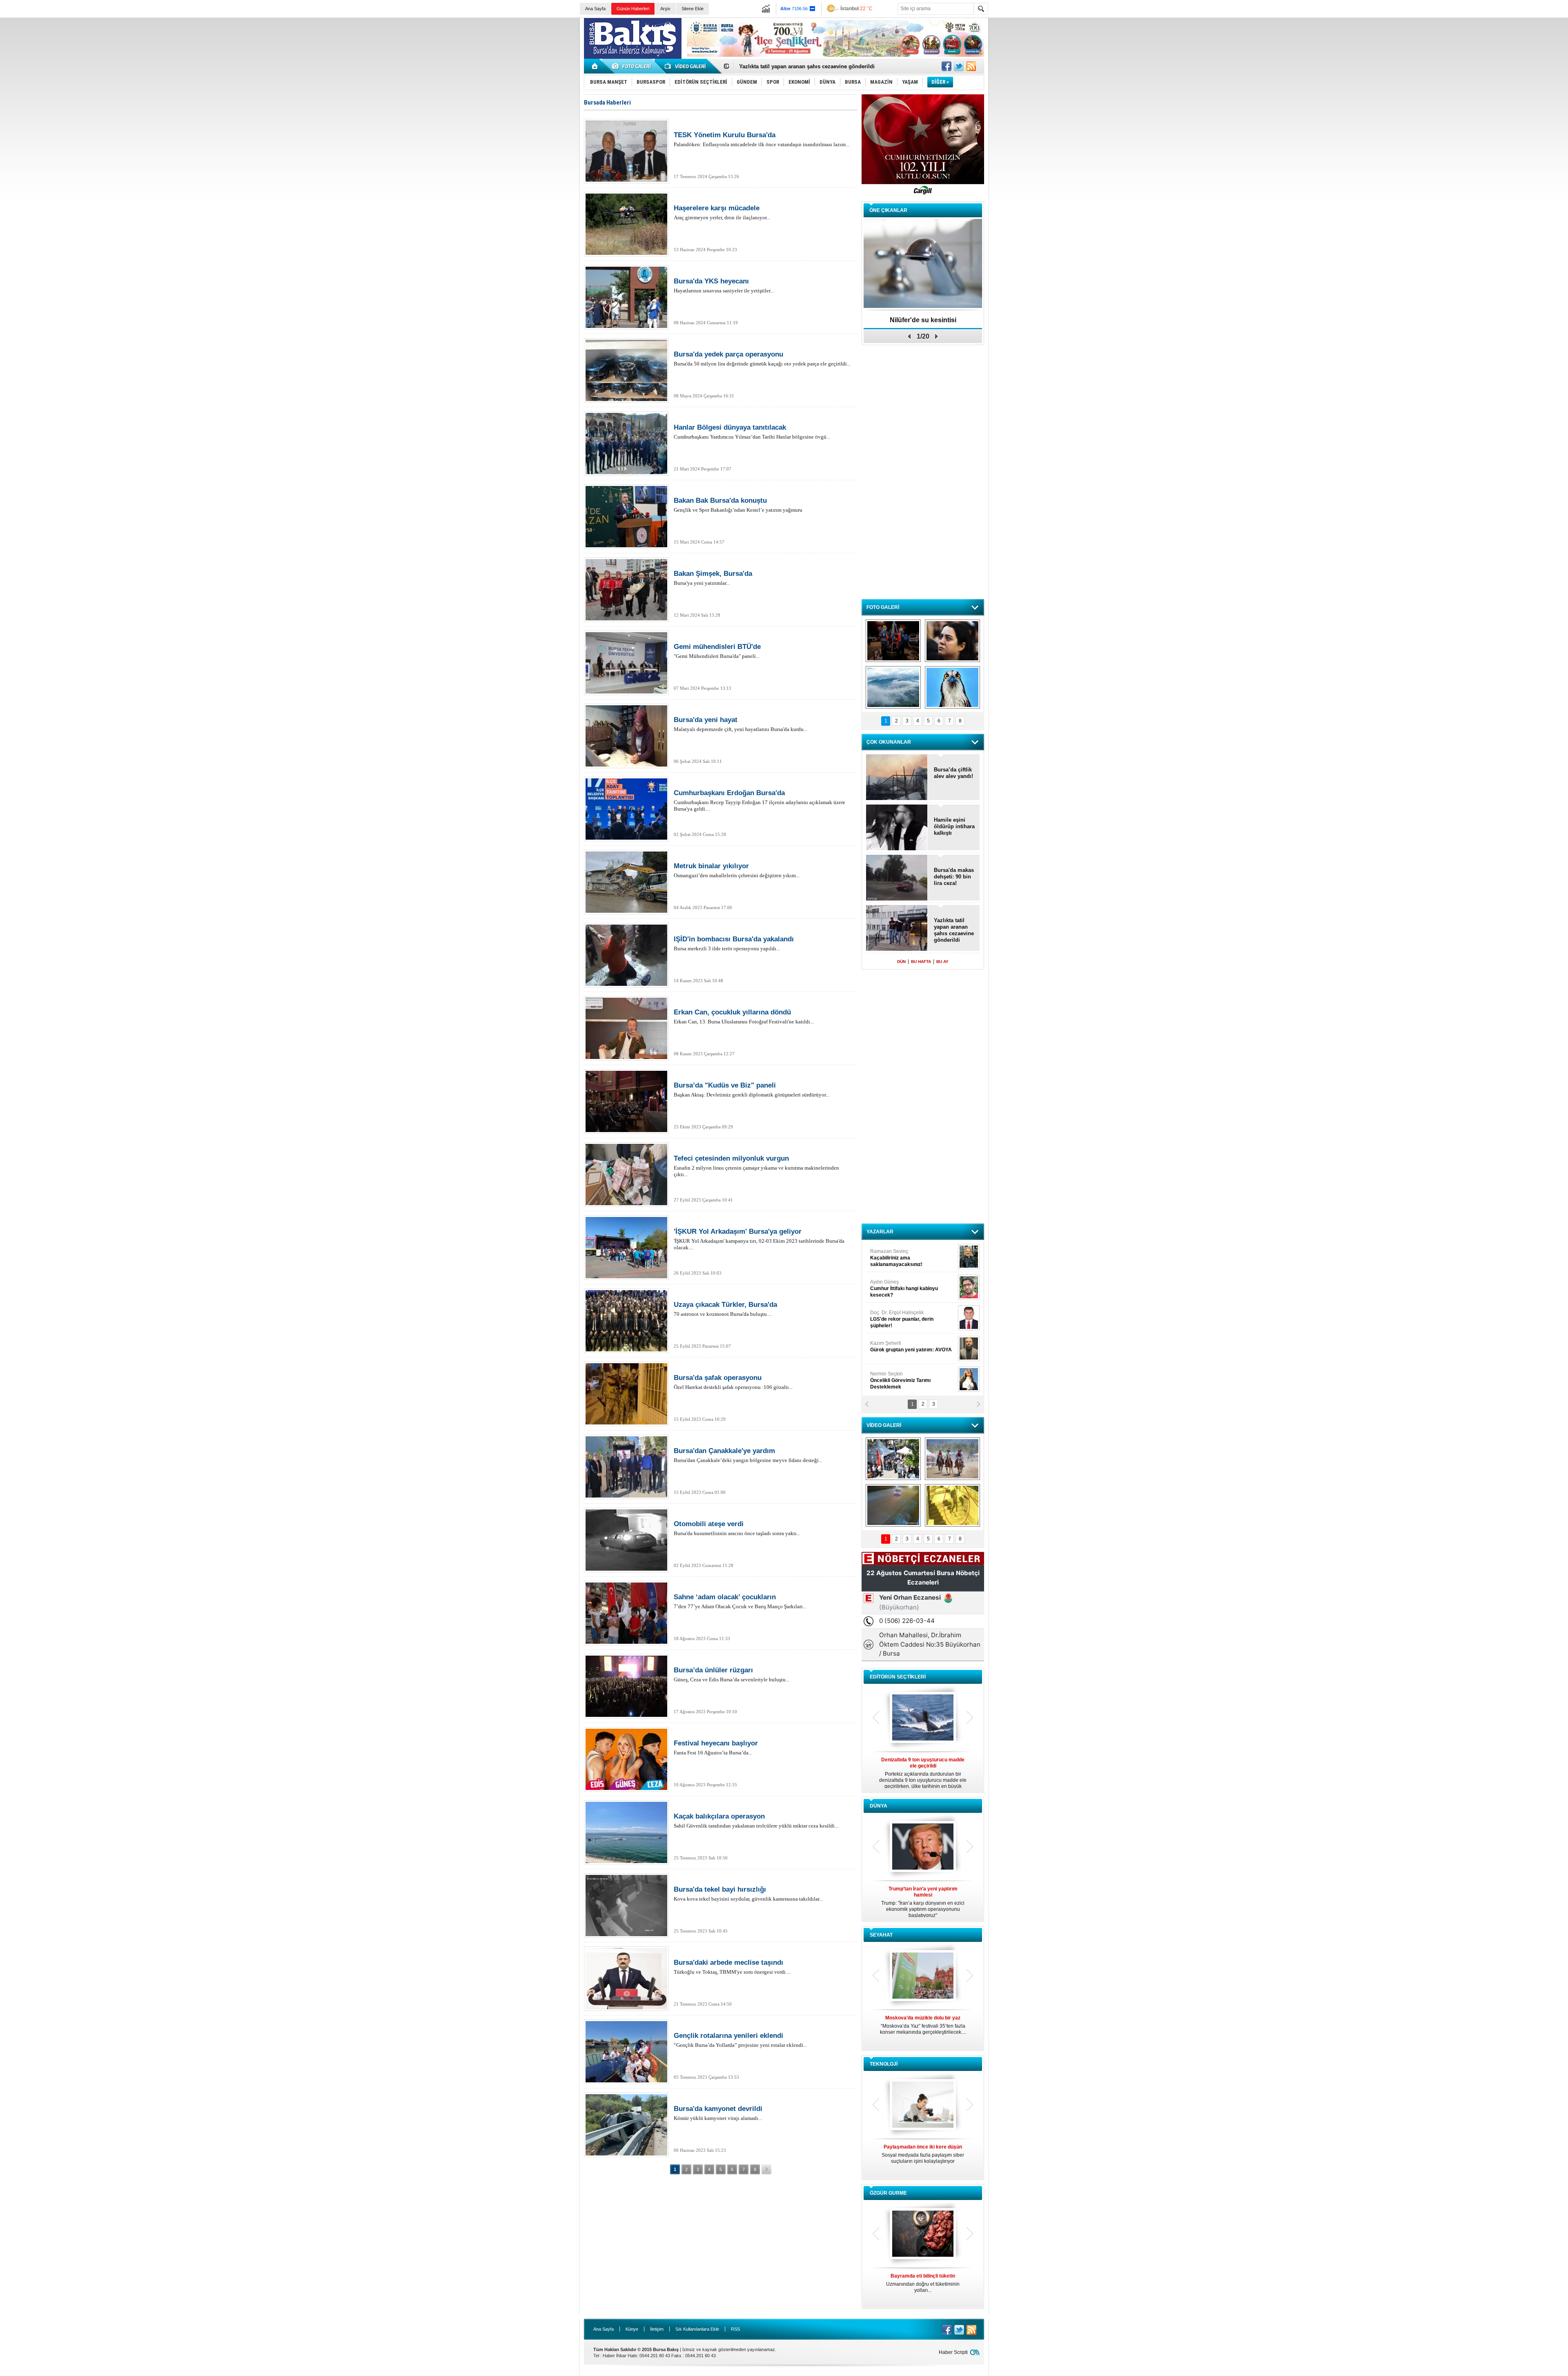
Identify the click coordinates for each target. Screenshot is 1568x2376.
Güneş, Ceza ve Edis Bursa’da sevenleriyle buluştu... (732, 1674)
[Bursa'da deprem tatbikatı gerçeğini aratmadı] (893, 641)
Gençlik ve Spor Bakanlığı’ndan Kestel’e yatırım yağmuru (738, 505)
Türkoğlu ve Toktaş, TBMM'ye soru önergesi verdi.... (732, 1967)
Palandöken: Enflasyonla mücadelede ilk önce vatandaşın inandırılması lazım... (762, 139)
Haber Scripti (953, 2352)
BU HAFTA (921, 962)
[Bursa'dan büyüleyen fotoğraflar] (893, 687)
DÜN (901, 962)
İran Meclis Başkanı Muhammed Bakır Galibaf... (923, 1899)
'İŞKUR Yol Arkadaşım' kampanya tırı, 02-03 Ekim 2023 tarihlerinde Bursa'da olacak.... (759, 1239)
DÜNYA (879, 1806)
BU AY (942, 962)
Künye (632, 2329)
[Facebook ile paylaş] (947, 66)
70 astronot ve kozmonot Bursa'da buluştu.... (725, 1309)
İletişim (657, 2329)
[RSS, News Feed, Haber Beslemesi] (971, 66)
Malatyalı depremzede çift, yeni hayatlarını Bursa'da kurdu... (741, 724)
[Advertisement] (1247, 78)
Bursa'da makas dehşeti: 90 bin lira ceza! (791, 66)
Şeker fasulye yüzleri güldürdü (923, 320)
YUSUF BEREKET (898, 1255)
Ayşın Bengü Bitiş (895, 1377)
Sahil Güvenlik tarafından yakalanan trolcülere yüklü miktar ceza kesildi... (756, 1821)
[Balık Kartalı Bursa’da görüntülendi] (952, 687)
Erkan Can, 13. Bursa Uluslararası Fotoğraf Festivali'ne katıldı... (744, 1016)
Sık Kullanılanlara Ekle (697, 2329)
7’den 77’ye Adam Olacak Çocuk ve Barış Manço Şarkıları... (740, 1601)
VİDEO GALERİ (884, 1425)
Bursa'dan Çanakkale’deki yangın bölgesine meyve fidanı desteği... (748, 1455)
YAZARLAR (880, 1232)
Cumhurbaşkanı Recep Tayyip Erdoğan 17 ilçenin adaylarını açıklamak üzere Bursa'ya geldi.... (759, 800)
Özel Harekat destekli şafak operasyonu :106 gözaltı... (733, 1382)
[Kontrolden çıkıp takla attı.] (893, 1505)
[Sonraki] (766, 2169)
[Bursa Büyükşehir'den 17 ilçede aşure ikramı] (893, 1459)
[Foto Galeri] (633, 66)
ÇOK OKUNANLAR (889, 742)
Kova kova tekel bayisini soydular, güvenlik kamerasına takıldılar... (748, 1894)
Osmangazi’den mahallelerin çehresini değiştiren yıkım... (737, 870)
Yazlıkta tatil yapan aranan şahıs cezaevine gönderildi (954, 930)
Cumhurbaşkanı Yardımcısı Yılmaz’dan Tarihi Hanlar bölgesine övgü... (752, 432)
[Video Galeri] (686, 66)
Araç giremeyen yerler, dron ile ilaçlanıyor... (722, 212)
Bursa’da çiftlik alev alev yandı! (953, 773)
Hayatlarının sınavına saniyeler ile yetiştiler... (724, 285)
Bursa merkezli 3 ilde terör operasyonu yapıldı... (734, 943)
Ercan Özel (898, 1316)
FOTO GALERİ (883, 607)
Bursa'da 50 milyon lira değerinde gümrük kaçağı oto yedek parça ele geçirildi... (762, 359)
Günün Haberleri (633, 9)
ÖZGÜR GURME (888, 2193)
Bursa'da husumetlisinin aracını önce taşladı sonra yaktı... (737, 1528)
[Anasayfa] (595, 66)
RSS (735, 2329)
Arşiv (665, 9)
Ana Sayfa (595, 9)
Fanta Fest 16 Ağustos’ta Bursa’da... (716, 1747)
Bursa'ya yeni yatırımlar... (713, 578)
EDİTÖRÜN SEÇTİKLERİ (898, 1677)
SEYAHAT (881, 1935)
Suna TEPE (912, 1346)
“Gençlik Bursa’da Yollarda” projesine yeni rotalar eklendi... (740, 2040)
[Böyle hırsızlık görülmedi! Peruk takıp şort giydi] (952, 1505)
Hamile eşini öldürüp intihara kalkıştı (954, 826)
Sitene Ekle (693, 9)
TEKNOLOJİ (884, 2064)
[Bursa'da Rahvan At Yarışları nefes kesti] (952, 1459)
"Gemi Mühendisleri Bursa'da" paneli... (717, 651)
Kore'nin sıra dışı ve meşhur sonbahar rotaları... (923, 2025)
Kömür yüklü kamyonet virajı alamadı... (718, 2113)
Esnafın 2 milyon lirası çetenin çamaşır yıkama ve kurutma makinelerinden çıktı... (756, 1166)
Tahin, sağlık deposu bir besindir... (923, 2280)
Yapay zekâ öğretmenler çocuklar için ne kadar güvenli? (923, 2157)
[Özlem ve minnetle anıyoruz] (952, 641)
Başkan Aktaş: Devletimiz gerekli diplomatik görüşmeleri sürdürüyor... (752, 1090)
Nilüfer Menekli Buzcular (901, 1288)
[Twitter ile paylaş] (959, 66)
